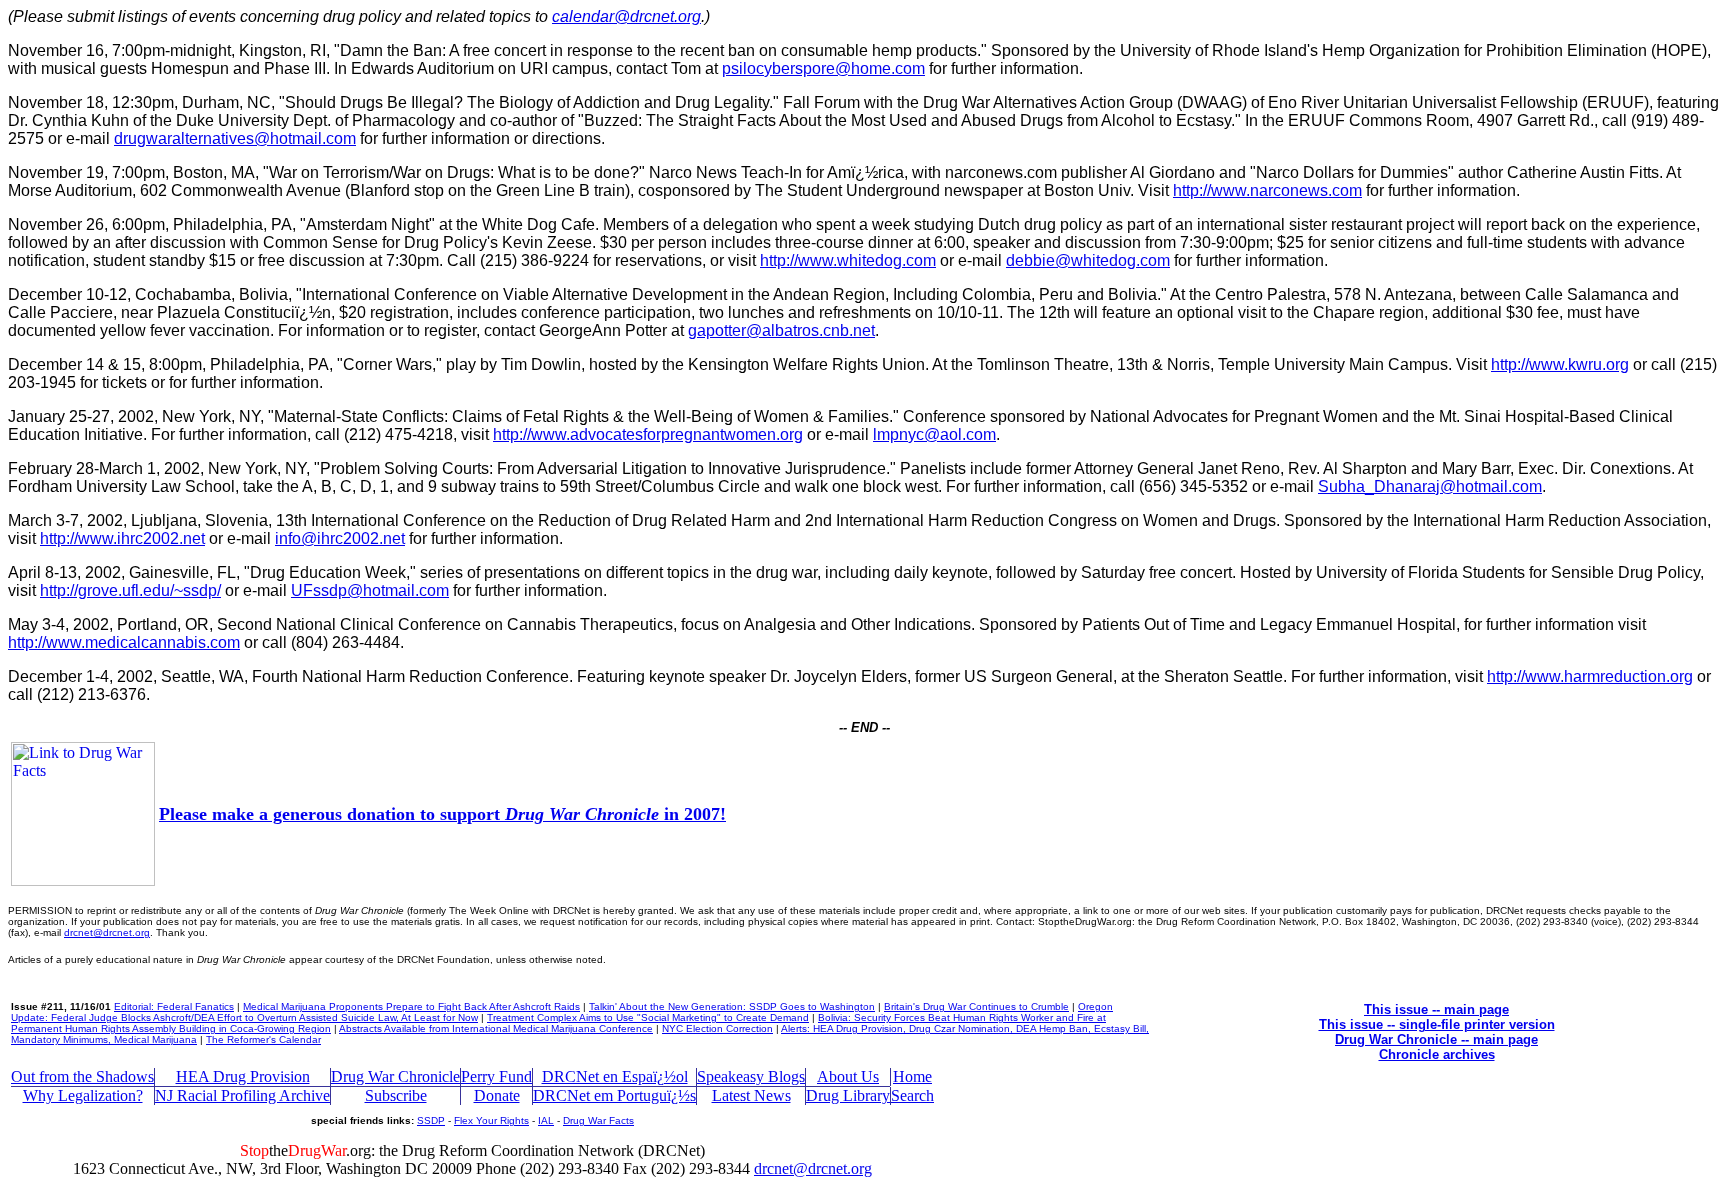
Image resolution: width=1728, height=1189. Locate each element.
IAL (546, 1120)
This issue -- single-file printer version (1437, 1024)
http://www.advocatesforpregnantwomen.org (648, 434)
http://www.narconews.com (1267, 190)
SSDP (431, 1120)
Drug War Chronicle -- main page (1436, 1039)
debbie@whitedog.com (1088, 260)
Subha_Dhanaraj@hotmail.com (1430, 486)
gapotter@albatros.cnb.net (781, 330)
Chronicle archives (1437, 1054)
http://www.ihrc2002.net (122, 538)
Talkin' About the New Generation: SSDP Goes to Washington (732, 1006)
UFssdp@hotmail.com (370, 590)
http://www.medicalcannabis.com (124, 642)
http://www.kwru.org (1560, 364)
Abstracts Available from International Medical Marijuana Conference (496, 1028)
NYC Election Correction (717, 1028)
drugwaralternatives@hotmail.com (235, 138)
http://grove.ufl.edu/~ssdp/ (130, 590)
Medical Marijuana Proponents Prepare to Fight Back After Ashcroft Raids (411, 1006)
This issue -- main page (1436, 1009)
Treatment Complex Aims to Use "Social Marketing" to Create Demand (648, 1017)
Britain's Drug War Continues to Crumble (976, 1006)
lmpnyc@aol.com (934, 434)
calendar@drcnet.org (626, 16)
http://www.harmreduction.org (1590, 676)
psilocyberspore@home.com (823, 68)
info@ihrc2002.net (340, 538)
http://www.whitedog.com (848, 260)
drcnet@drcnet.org (107, 932)
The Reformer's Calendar (263, 1039)
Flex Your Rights (491, 1120)
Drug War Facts (598, 1120)
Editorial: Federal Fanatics (174, 1006)
